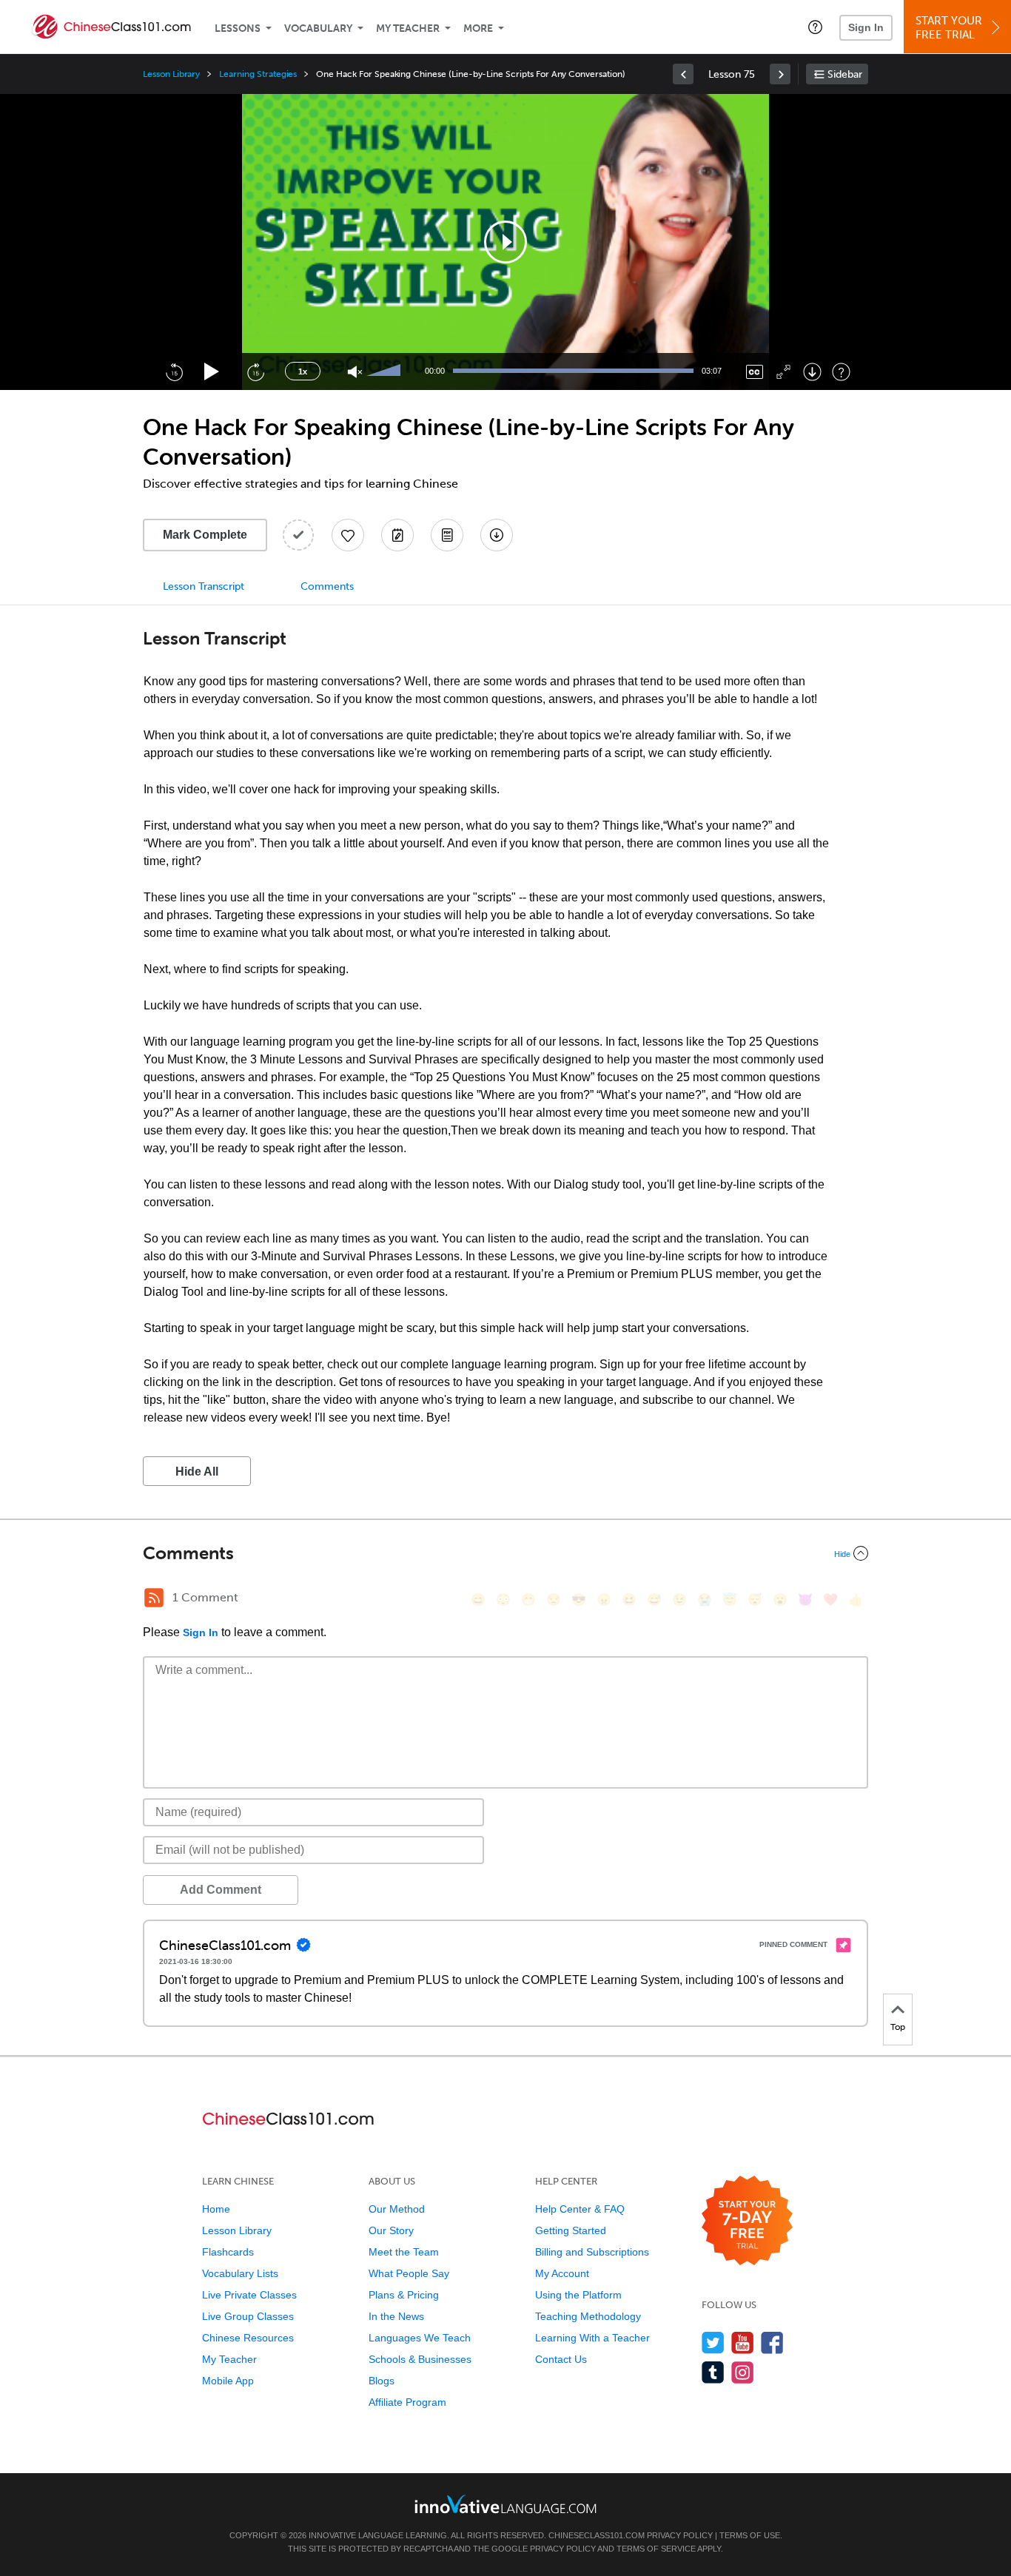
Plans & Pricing (404, 2295)
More (478, 28)
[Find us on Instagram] (743, 2372)
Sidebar (845, 74)
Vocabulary (318, 28)
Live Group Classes (248, 2316)
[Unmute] (355, 372)
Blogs (382, 2381)
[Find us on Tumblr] (713, 2372)
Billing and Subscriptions (592, 2252)
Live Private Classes (249, 2295)
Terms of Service (656, 2549)
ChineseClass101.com (597, 2535)
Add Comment (221, 1890)
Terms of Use (750, 2535)
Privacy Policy (680, 2535)
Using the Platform (578, 2295)
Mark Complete (205, 535)
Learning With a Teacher (592, 2338)
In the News (396, 2316)
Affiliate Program (407, 2402)
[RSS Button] (154, 1598)
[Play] (212, 372)
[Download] (812, 372)
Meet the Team (404, 2252)
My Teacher (408, 28)
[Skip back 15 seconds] (174, 371)
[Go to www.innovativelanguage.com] (505, 2504)
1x (303, 371)
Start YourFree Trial (949, 28)
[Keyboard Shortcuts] (841, 372)
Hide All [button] (197, 1472)
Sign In (866, 27)
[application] (505, 242)
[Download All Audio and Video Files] (497, 535)
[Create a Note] (397, 535)
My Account (562, 2273)
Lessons (238, 28)
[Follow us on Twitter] (713, 2343)
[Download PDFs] (447, 535)
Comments (327, 586)
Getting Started (571, 2230)
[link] (683, 74)
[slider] (386, 371)
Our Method (397, 2209)
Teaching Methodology (588, 2316)
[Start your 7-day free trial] (747, 2221)
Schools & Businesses (420, 2359)
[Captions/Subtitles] (755, 372)
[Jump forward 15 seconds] (255, 371)
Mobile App (228, 2381)
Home (216, 2209)
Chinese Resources (248, 2338)
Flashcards (228, 2252)
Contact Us (561, 2359)
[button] (815, 27)
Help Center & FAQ (580, 2209)
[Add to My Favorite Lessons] (348, 535)
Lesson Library (171, 74)
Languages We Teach (420, 2338)
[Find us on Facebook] (772, 2343)
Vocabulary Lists (240, 2273)
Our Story (391, 2230)
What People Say (409, 2273)
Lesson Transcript (204, 586)
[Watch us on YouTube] (743, 2343)
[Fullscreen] (783, 372)
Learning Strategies (258, 74)
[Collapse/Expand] (505, 1553)
